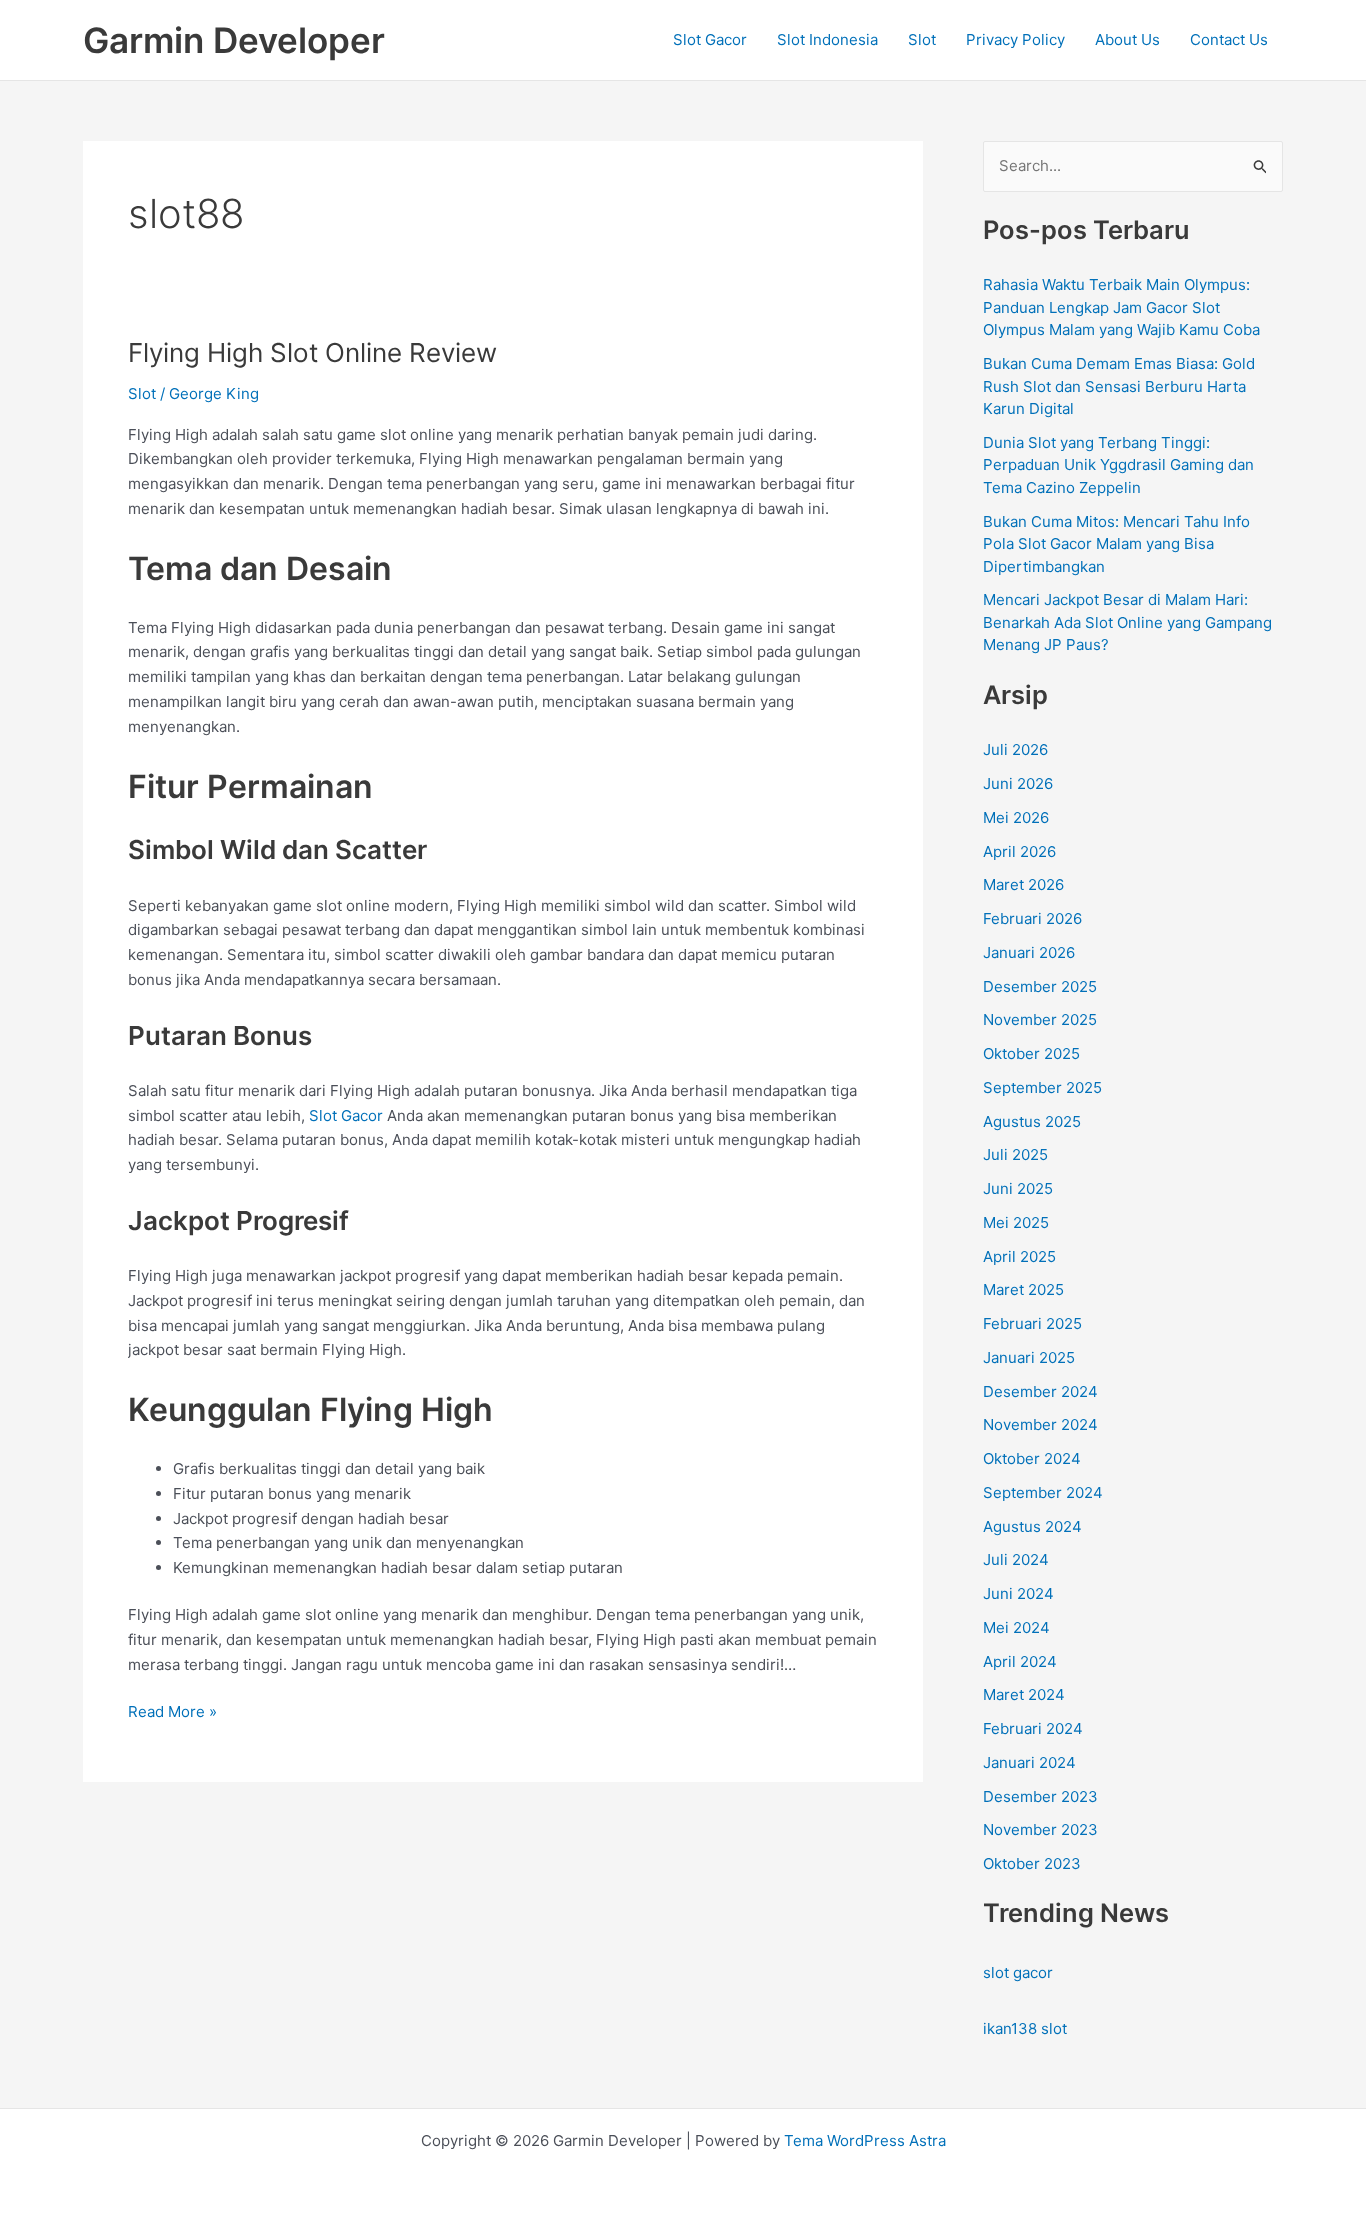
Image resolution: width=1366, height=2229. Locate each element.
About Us (1127, 39)
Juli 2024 (1016, 1559)
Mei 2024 (1016, 1627)
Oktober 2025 (1031, 1053)
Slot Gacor (710, 39)
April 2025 (1019, 1256)
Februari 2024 (1033, 1728)
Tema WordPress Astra (865, 2140)
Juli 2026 (1015, 749)
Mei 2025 (1016, 1222)
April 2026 (1019, 851)
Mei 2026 (1016, 817)
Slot (922, 39)
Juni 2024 (1018, 1593)
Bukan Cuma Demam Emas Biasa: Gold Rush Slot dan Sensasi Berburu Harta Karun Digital (1119, 386)
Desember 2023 (1040, 1796)
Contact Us (1229, 39)
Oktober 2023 (1032, 1863)
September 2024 (1043, 1492)
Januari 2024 (1029, 1762)
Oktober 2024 (1032, 1458)
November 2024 (1040, 1424)
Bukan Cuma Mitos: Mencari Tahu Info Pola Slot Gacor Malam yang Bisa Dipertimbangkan (1116, 544)
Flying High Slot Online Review (312, 352)
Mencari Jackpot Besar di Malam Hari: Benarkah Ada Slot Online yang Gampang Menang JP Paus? (1127, 622)
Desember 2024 (1040, 1391)
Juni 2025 (1018, 1188)
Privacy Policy (1015, 39)
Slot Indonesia (827, 39)
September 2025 (1042, 1087)
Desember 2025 (1040, 986)
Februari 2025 (1032, 1323)
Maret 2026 (1023, 884)
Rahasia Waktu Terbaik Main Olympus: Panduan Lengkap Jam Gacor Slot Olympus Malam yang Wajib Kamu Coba (1121, 307)
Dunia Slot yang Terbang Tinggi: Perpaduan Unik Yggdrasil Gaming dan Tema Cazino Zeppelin (1118, 465)
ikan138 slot (1025, 2028)
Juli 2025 (1015, 1154)
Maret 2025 (1023, 1289)
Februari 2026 (1032, 918)
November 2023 (1040, 1829)
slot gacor (1018, 1972)
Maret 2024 (1024, 1694)
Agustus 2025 (1032, 1121)
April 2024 (1020, 1661)
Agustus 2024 (1032, 1526)
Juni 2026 (1018, 783)
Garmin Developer (234, 40)
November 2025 (1040, 1019)
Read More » (172, 1713)
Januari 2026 (1029, 952)
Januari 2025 (1029, 1357)
